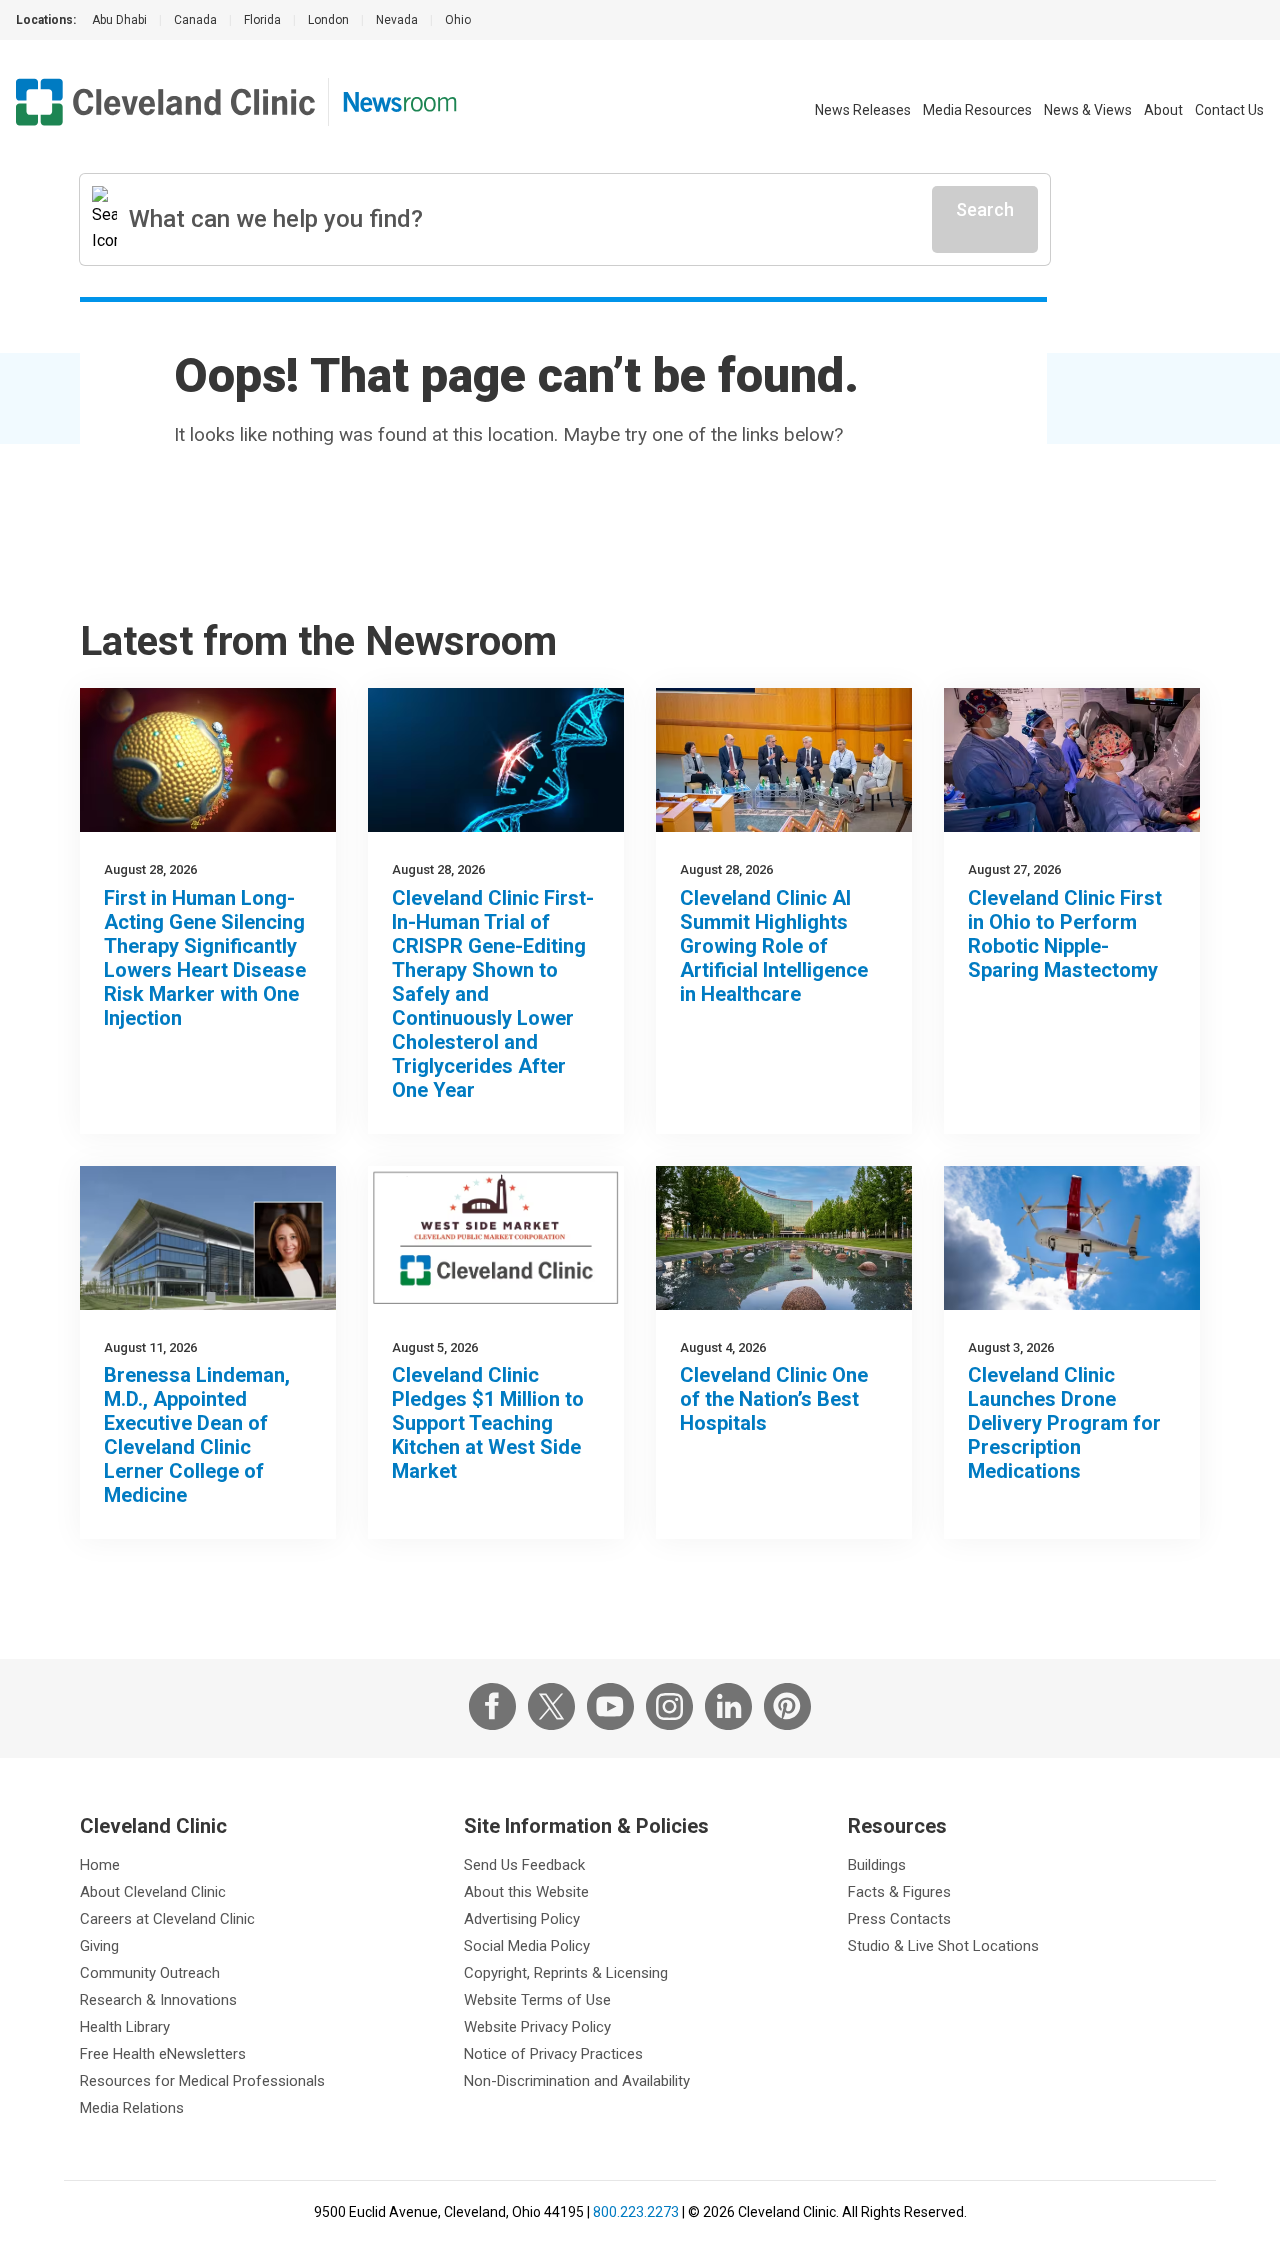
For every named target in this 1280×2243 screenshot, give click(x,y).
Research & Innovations (158, 2000)
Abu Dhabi (119, 20)
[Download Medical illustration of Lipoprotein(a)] (208, 760)
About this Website (526, 1892)
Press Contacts (899, 1919)
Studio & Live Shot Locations (943, 1946)
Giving (99, 1946)
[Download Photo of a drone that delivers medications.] (1072, 1238)
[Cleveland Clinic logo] (166, 102)
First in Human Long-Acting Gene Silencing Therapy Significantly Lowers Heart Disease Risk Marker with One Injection (205, 958)
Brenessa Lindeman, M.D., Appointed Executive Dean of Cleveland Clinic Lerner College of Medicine (197, 1435)
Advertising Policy (522, 1919)
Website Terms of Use (537, 2000)
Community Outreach (150, 1973)
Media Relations (132, 2108)
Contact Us (1229, 110)
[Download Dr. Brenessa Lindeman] (208, 1238)
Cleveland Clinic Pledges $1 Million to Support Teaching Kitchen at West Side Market (488, 1423)
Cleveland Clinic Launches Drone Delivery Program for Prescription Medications (1064, 1423)
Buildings (877, 1865)
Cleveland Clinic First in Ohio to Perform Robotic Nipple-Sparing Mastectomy (1065, 934)
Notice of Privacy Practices (553, 2054)
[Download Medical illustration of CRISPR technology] (496, 760)
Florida (262, 20)
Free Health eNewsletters (163, 2054)
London (328, 20)
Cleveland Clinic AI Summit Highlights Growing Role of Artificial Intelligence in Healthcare (774, 946)
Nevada (397, 20)
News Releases (863, 110)
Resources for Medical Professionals (202, 2081)
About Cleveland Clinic (153, 1892)
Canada (195, 20)
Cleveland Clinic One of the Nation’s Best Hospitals (774, 1399)
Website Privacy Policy (537, 2027)
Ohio (458, 20)
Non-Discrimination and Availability (577, 2081)
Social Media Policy (527, 1946)
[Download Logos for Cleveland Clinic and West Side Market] (496, 1238)
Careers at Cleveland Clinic (167, 1919)
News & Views (1088, 110)
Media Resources (977, 110)
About (1163, 110)
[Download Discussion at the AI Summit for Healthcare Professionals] (784, 760)
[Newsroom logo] (400, 102)
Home (100, 1865)
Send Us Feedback (524, 1865)
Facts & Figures (899, 1892)
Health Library (125, 2027)
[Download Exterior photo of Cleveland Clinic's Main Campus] (784, 1238)
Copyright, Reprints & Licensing (566, 1973)
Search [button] (985, 209)
